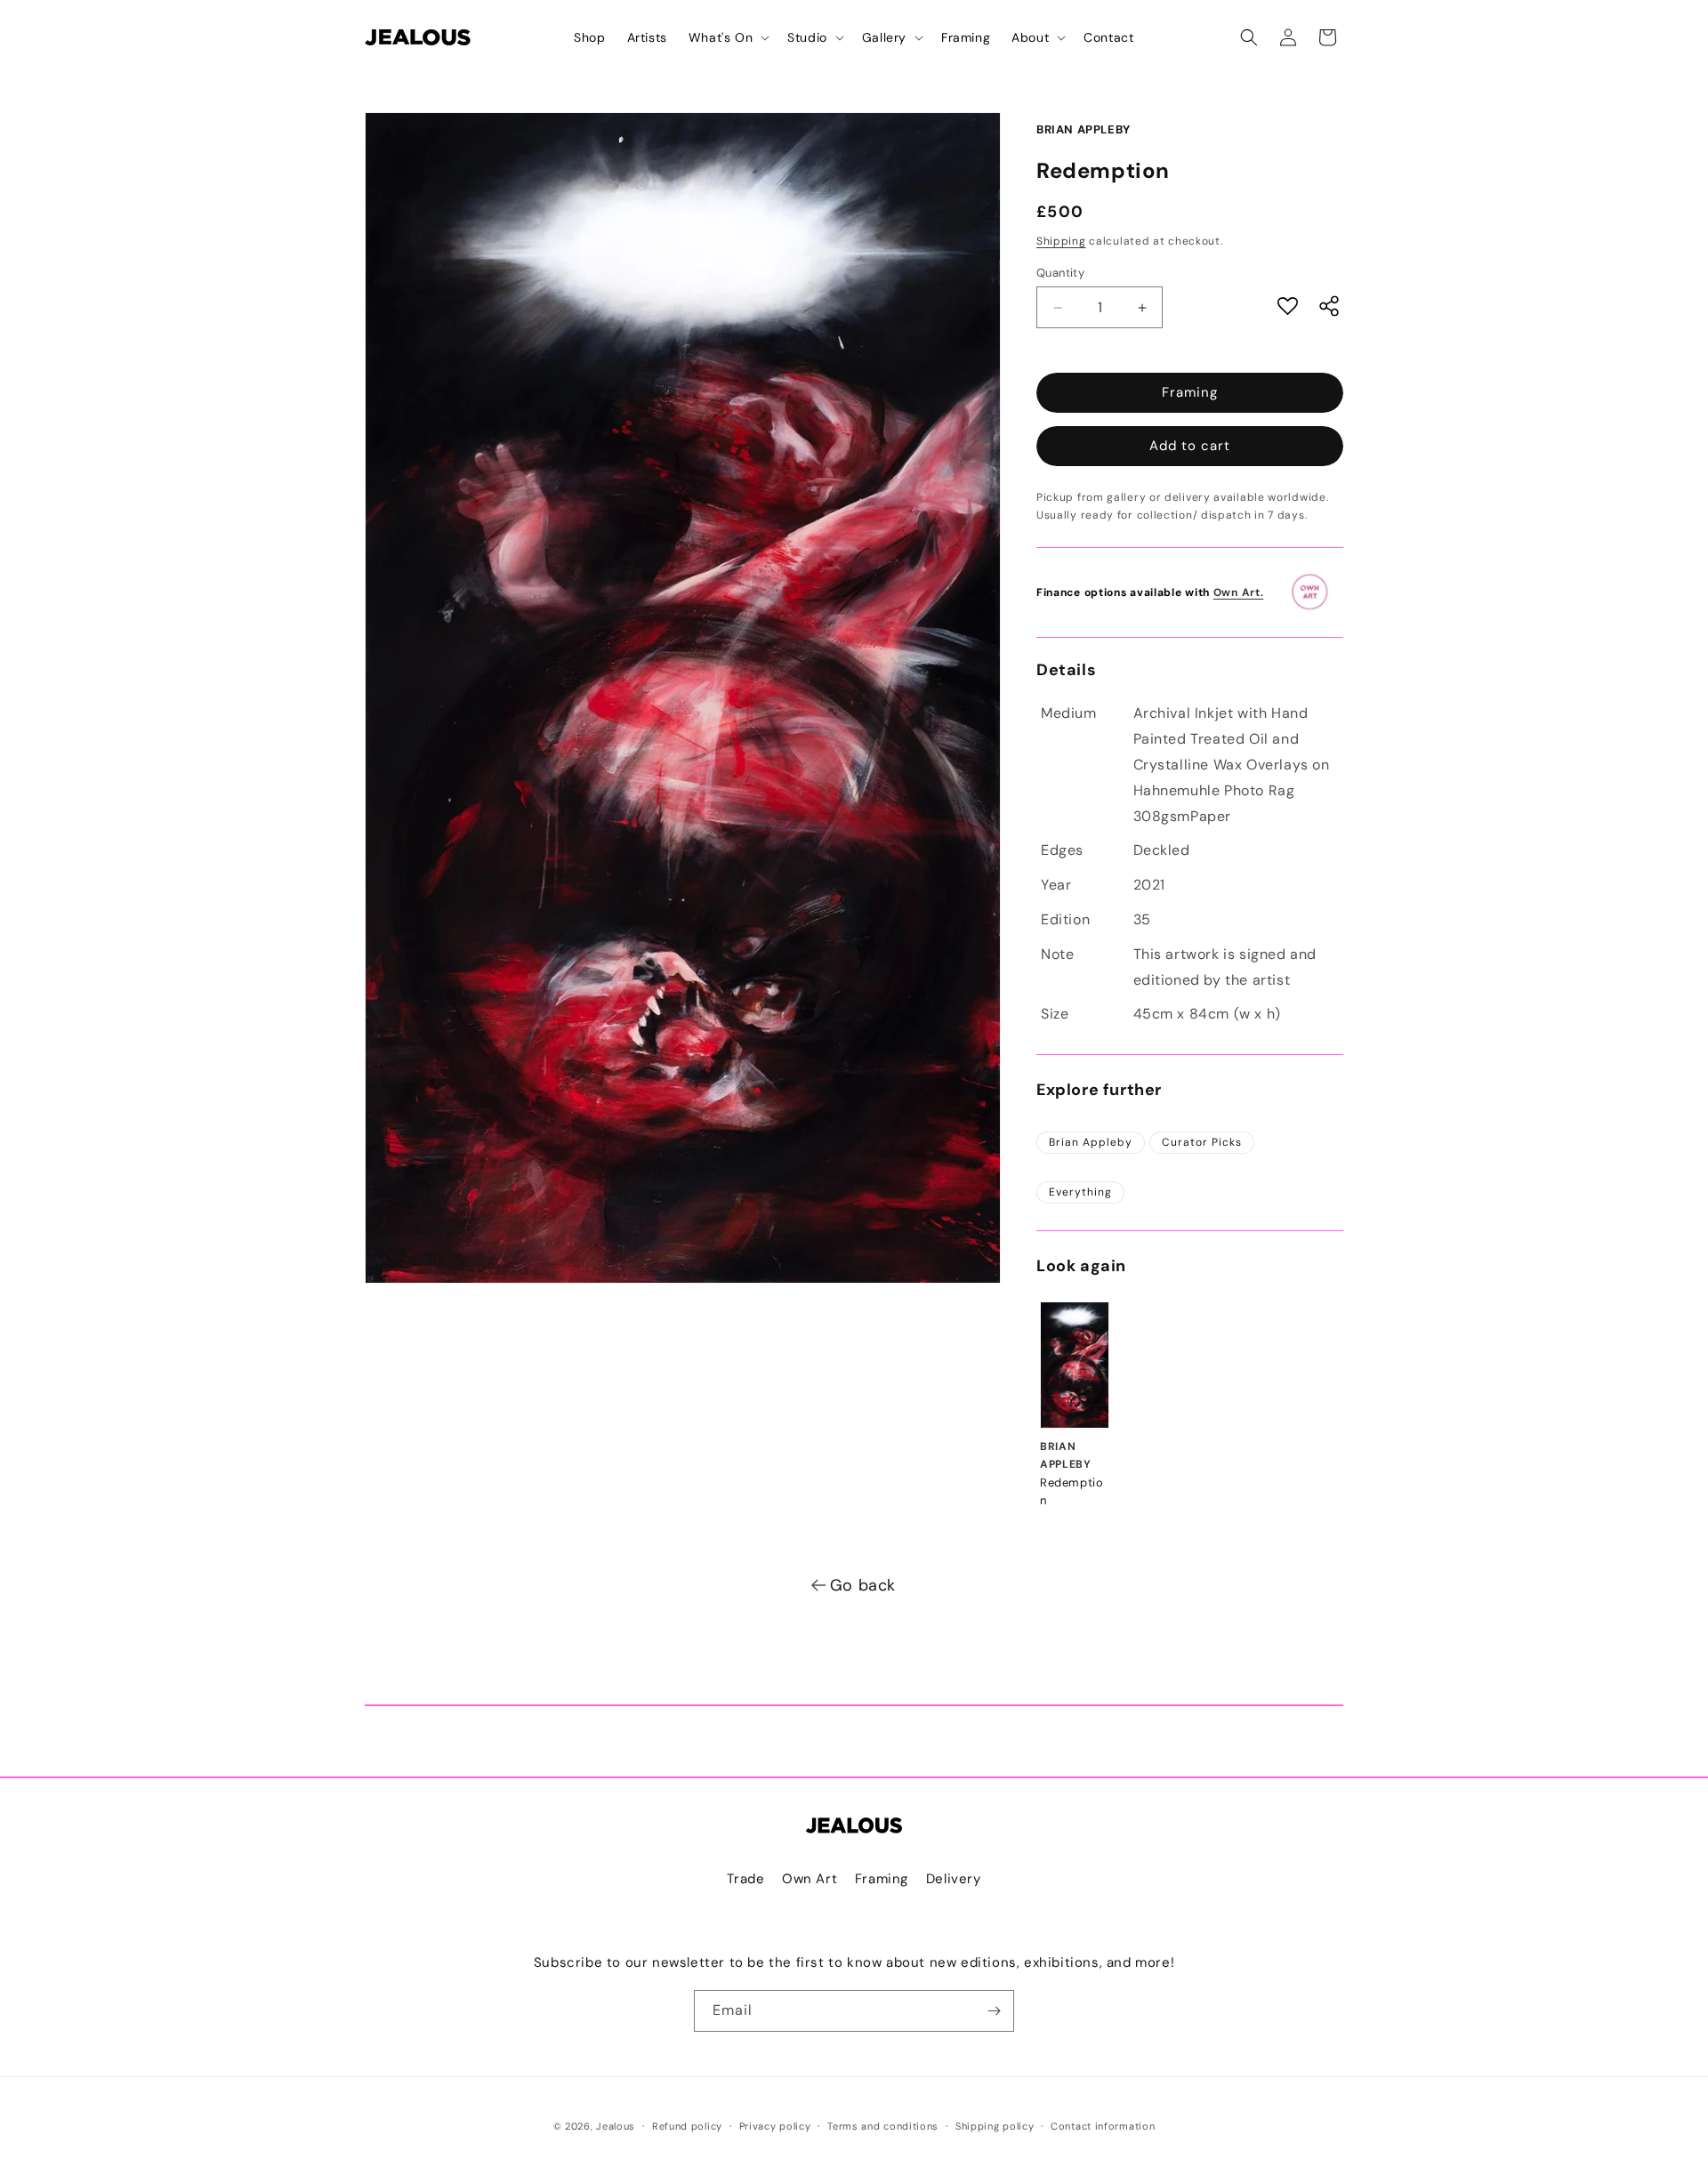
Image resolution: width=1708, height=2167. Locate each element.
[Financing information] (1316, 592)
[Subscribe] (994, 2011)
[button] (727, 37)
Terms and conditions (883, 2126)
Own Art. (1239, 592)
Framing (1190, 392)
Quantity (1060, 273)
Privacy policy (775, 2126)
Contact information (1103, 2126)
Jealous (616, 2126)
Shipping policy (995, 2126)
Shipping (1061, 241)
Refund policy (687, 2126)
